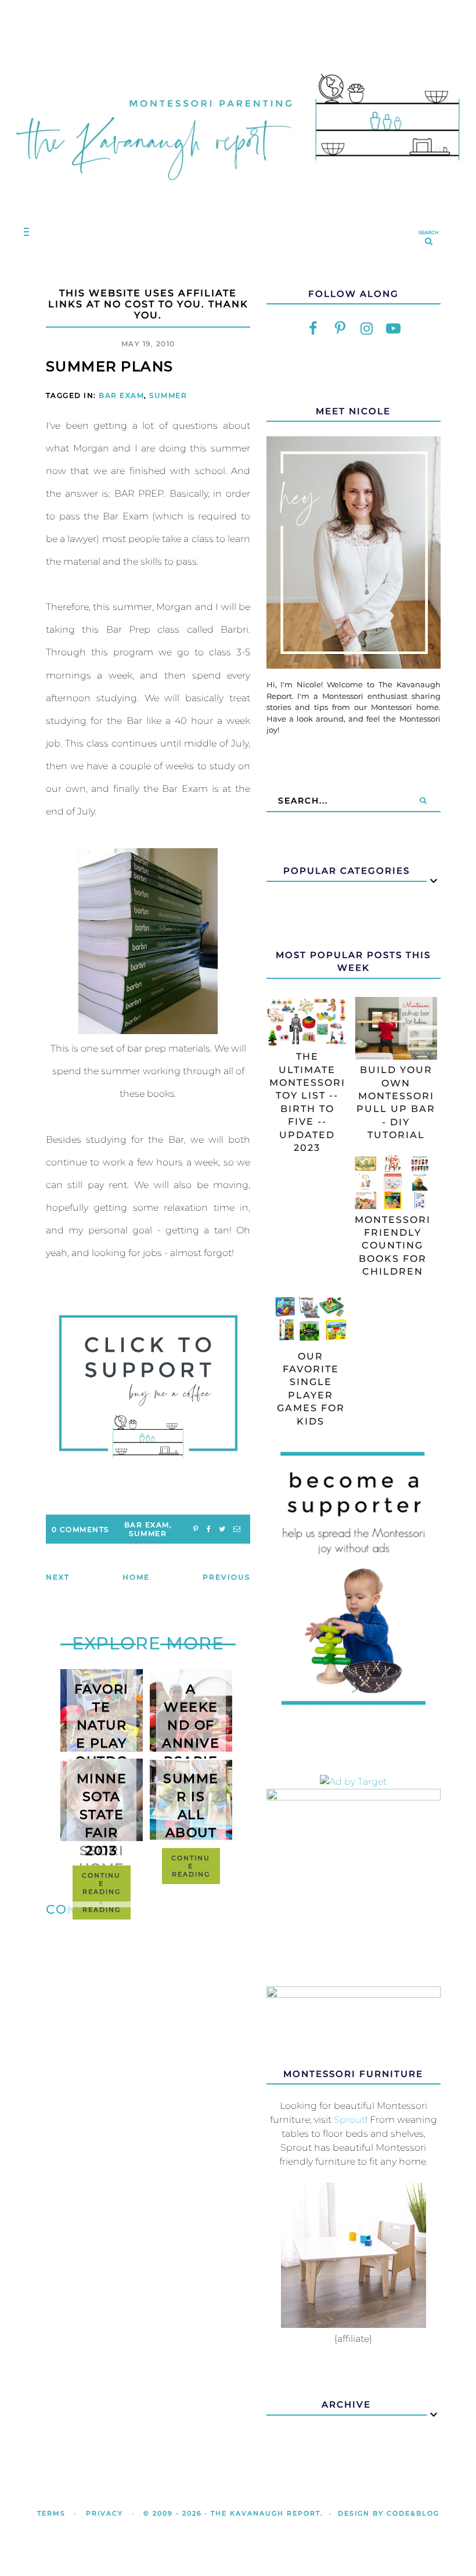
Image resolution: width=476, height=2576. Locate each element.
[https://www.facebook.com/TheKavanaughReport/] (313, 328)
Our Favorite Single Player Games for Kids (311, 1389)
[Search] (423, 801)
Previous (226, 1577)
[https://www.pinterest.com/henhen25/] (340, 328)
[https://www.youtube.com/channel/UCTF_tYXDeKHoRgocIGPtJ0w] (394, 328)
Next (58, 1577)
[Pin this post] (196, 1529)
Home (136, 1577)
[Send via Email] (237, 1529)
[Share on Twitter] (222, 1529)
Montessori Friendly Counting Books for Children (393, 1246)
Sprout (349, 2120)
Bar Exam (121, 395)
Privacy (104, 2513)
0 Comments (80, 1529)
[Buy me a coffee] (148, 1386)
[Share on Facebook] (209, 1529)
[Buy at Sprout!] (354, 2325)
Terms (51, 2513)
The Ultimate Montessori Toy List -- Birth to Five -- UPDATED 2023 (307, 1102)
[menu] (24, 232)
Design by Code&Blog (389, 2513)
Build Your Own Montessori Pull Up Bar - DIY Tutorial (396, 1102)
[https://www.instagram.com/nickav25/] (367, 328)
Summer (168, 395)
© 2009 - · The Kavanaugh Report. (233, 2513)
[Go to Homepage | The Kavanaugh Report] (238, 193)
